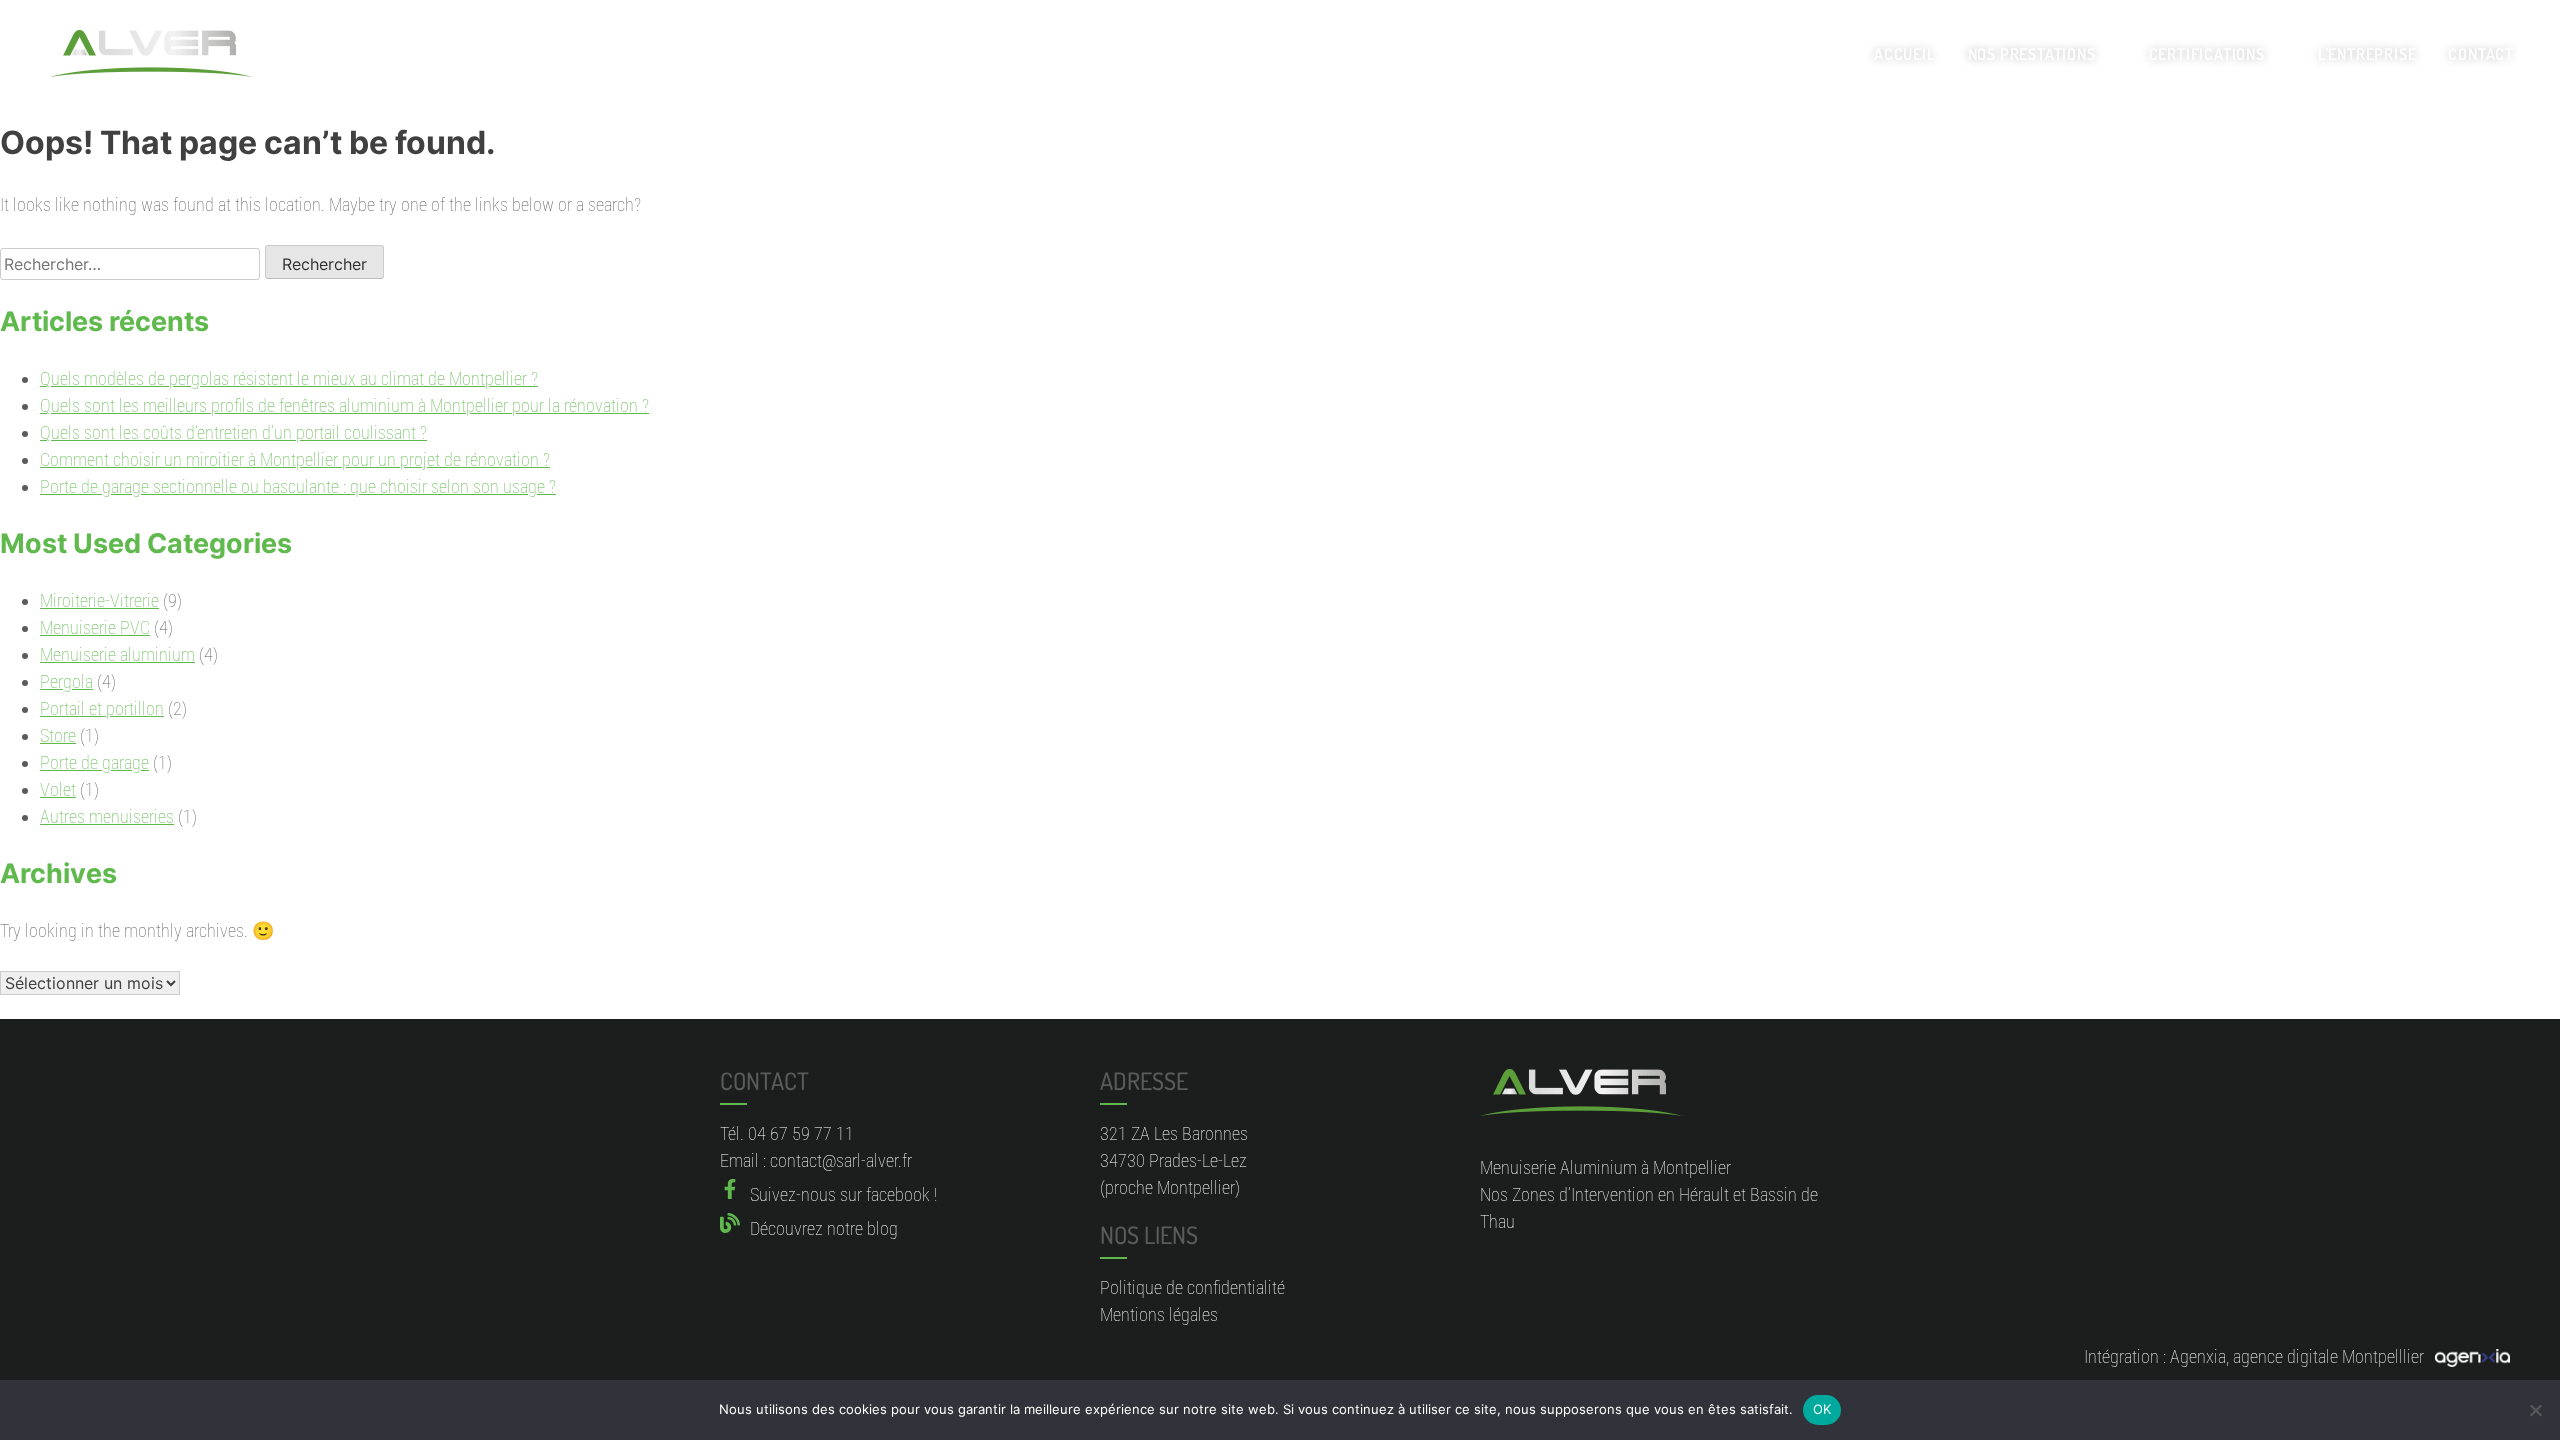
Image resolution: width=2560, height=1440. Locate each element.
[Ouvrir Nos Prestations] (2109, 54)
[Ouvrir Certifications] (2278, 54)
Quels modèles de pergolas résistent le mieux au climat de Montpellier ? (289, 378)
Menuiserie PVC (95, 627)
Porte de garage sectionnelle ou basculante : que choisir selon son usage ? (298, 486)
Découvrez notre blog (824, 1228)
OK (1822, 1409)
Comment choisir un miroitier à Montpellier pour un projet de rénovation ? (295, 459)
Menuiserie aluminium (117, 654)
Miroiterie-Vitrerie (99, 600)
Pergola (66, 681)
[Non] (2535, 1410)
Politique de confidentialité (1192, 1287)
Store (58, 735)
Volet (58, 789)
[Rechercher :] (132, 264)
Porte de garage (94, 762)
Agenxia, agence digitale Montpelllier (2297, 1356)
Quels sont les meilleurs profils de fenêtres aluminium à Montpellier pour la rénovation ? (344, 405)
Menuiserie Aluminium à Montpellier (1605, 1167)
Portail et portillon (102, 708)
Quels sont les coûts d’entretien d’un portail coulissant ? (233, 432)
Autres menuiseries (107, 816)
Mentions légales (1159, 1314)
